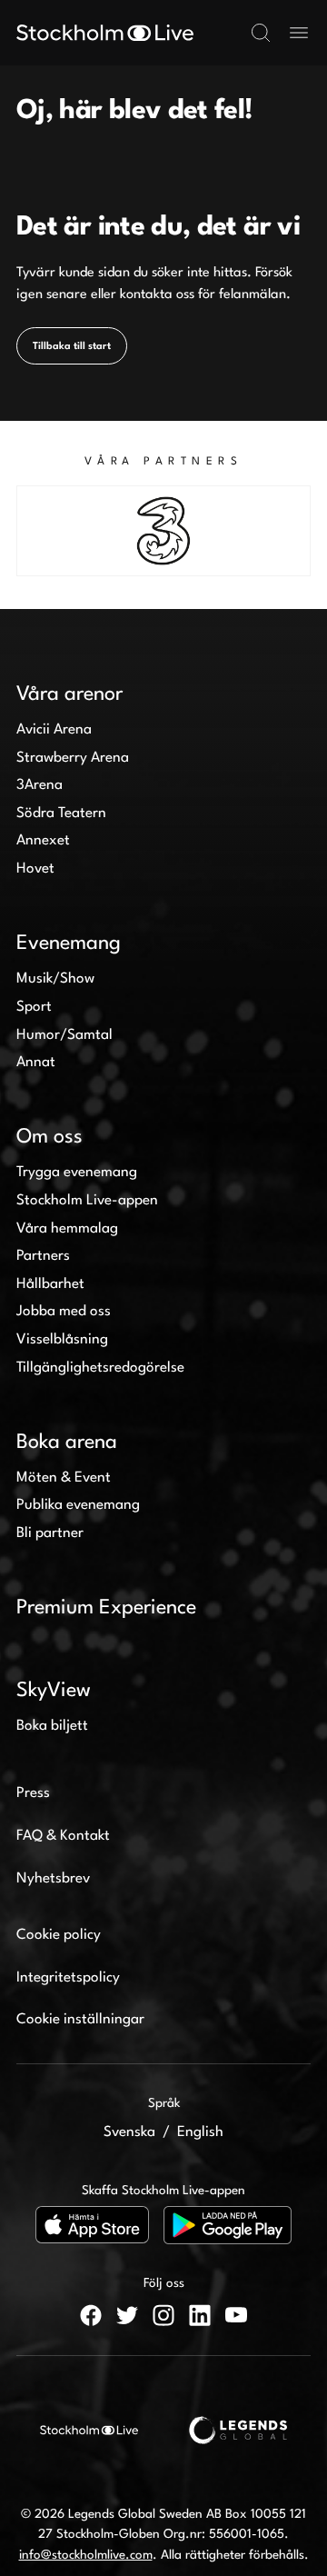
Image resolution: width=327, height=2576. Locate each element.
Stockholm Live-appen (87, 1201)
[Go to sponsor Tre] (163, 531)
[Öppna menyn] (299, 33)
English (200, 2132)
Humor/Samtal (64, 1035)
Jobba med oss (64, 1312)
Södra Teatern (61, 814)
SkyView (54, 1691)
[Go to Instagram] (163, 2315)
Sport (34, 1007)
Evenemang (69, 944)
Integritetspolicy (68, 1978)
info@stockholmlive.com (86, 2555)
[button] (261, 33)
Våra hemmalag (67, 1229)
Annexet (43, 841)
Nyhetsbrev (53, 1879)
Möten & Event (64, 1478)
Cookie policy (59, 1935)
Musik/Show (55, 979)
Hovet (35, 869)
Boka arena (67, 1443)
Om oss (50, 1137)
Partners (43, 1256)
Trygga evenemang (77, 1173)
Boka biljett (52, 1726)
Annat (36, 1063)
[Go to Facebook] (91, 2315)
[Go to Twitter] (127, 2315)
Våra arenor (69, 694)
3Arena (40, 785)
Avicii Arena (54, 730)
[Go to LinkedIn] (200, 2315)
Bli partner (50, 1533)
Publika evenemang (78, 1505)
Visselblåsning (62, 1340)
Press (33, 1793)
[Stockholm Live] (105, 33)
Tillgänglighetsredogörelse (100, 1368)
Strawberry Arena (73, 758)
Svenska (129, 2132)
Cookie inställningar (80, 2020)
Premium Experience (106, 1608)
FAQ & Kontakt (63, 1836)
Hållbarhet (50, 1284)
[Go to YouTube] (236, 2315)
